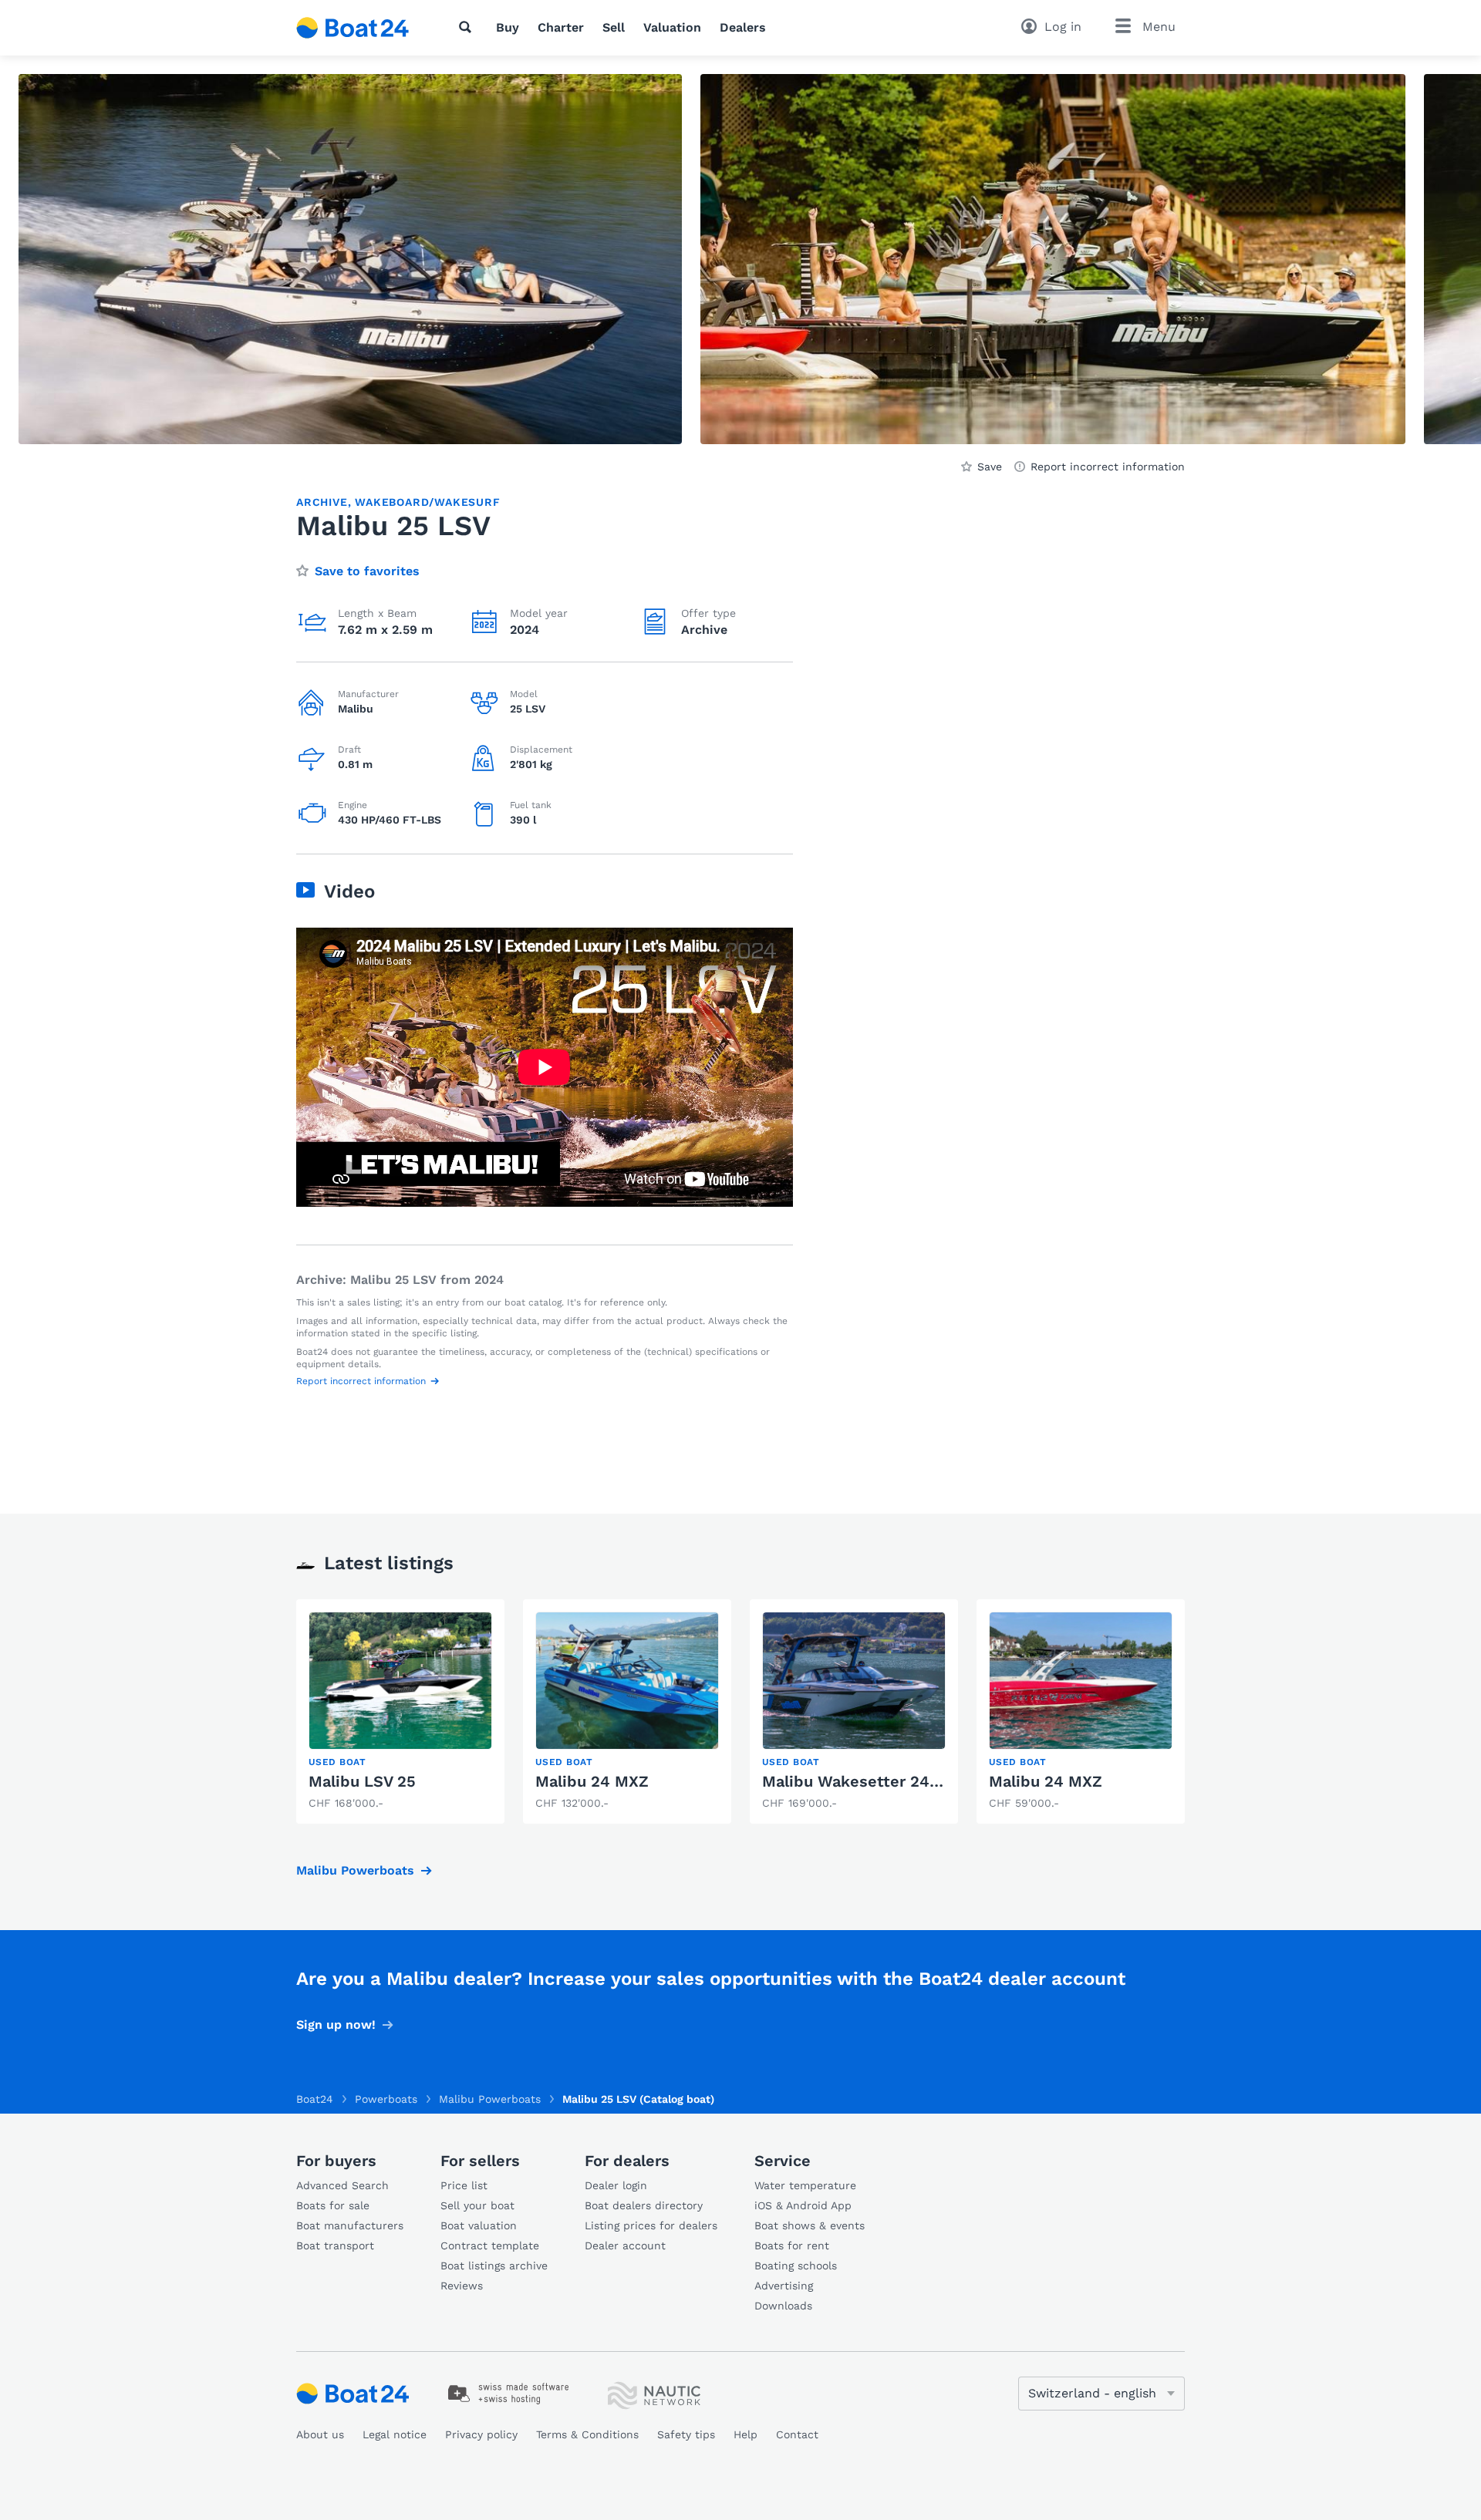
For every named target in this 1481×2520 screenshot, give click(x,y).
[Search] (468, 27)
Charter (561, 27)
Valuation (672, 27)
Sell (614, 27)
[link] (400, 1711)
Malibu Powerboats (355, 1870)
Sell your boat (477, 2205)
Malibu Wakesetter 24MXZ (863, 1781)
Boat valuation (479, 2225)
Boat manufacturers (350, 2225)
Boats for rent (792, 2245)
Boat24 (315, 2099)
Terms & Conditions (587, 2434)
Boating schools (796, 2266)
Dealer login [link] (616, 2185)
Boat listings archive (494, 2266)
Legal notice (395, 2434)
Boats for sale (333, 2205)
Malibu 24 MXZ (592, 1781)
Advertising (784, 2286)
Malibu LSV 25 (362, 1781)
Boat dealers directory (644, 2205)
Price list (464, 2185)
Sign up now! (336, 2025)
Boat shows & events (810, 2225)
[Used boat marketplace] (353, 28)
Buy (508, 27)
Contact (797, 2434)
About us (320, 2434)
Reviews (462, 2286)
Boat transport (335, 2245)
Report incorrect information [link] (1108, 467)
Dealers (743, 27)
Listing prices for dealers (651, 2225)
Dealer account (625, 2245)
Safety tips (686, 2434)
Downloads (783, 2306)
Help (746, 2434)
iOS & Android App (803, 2205)
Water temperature (805, 2185)
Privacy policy (481, 2434)
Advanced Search (342, 2185)
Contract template (490, 2245)
